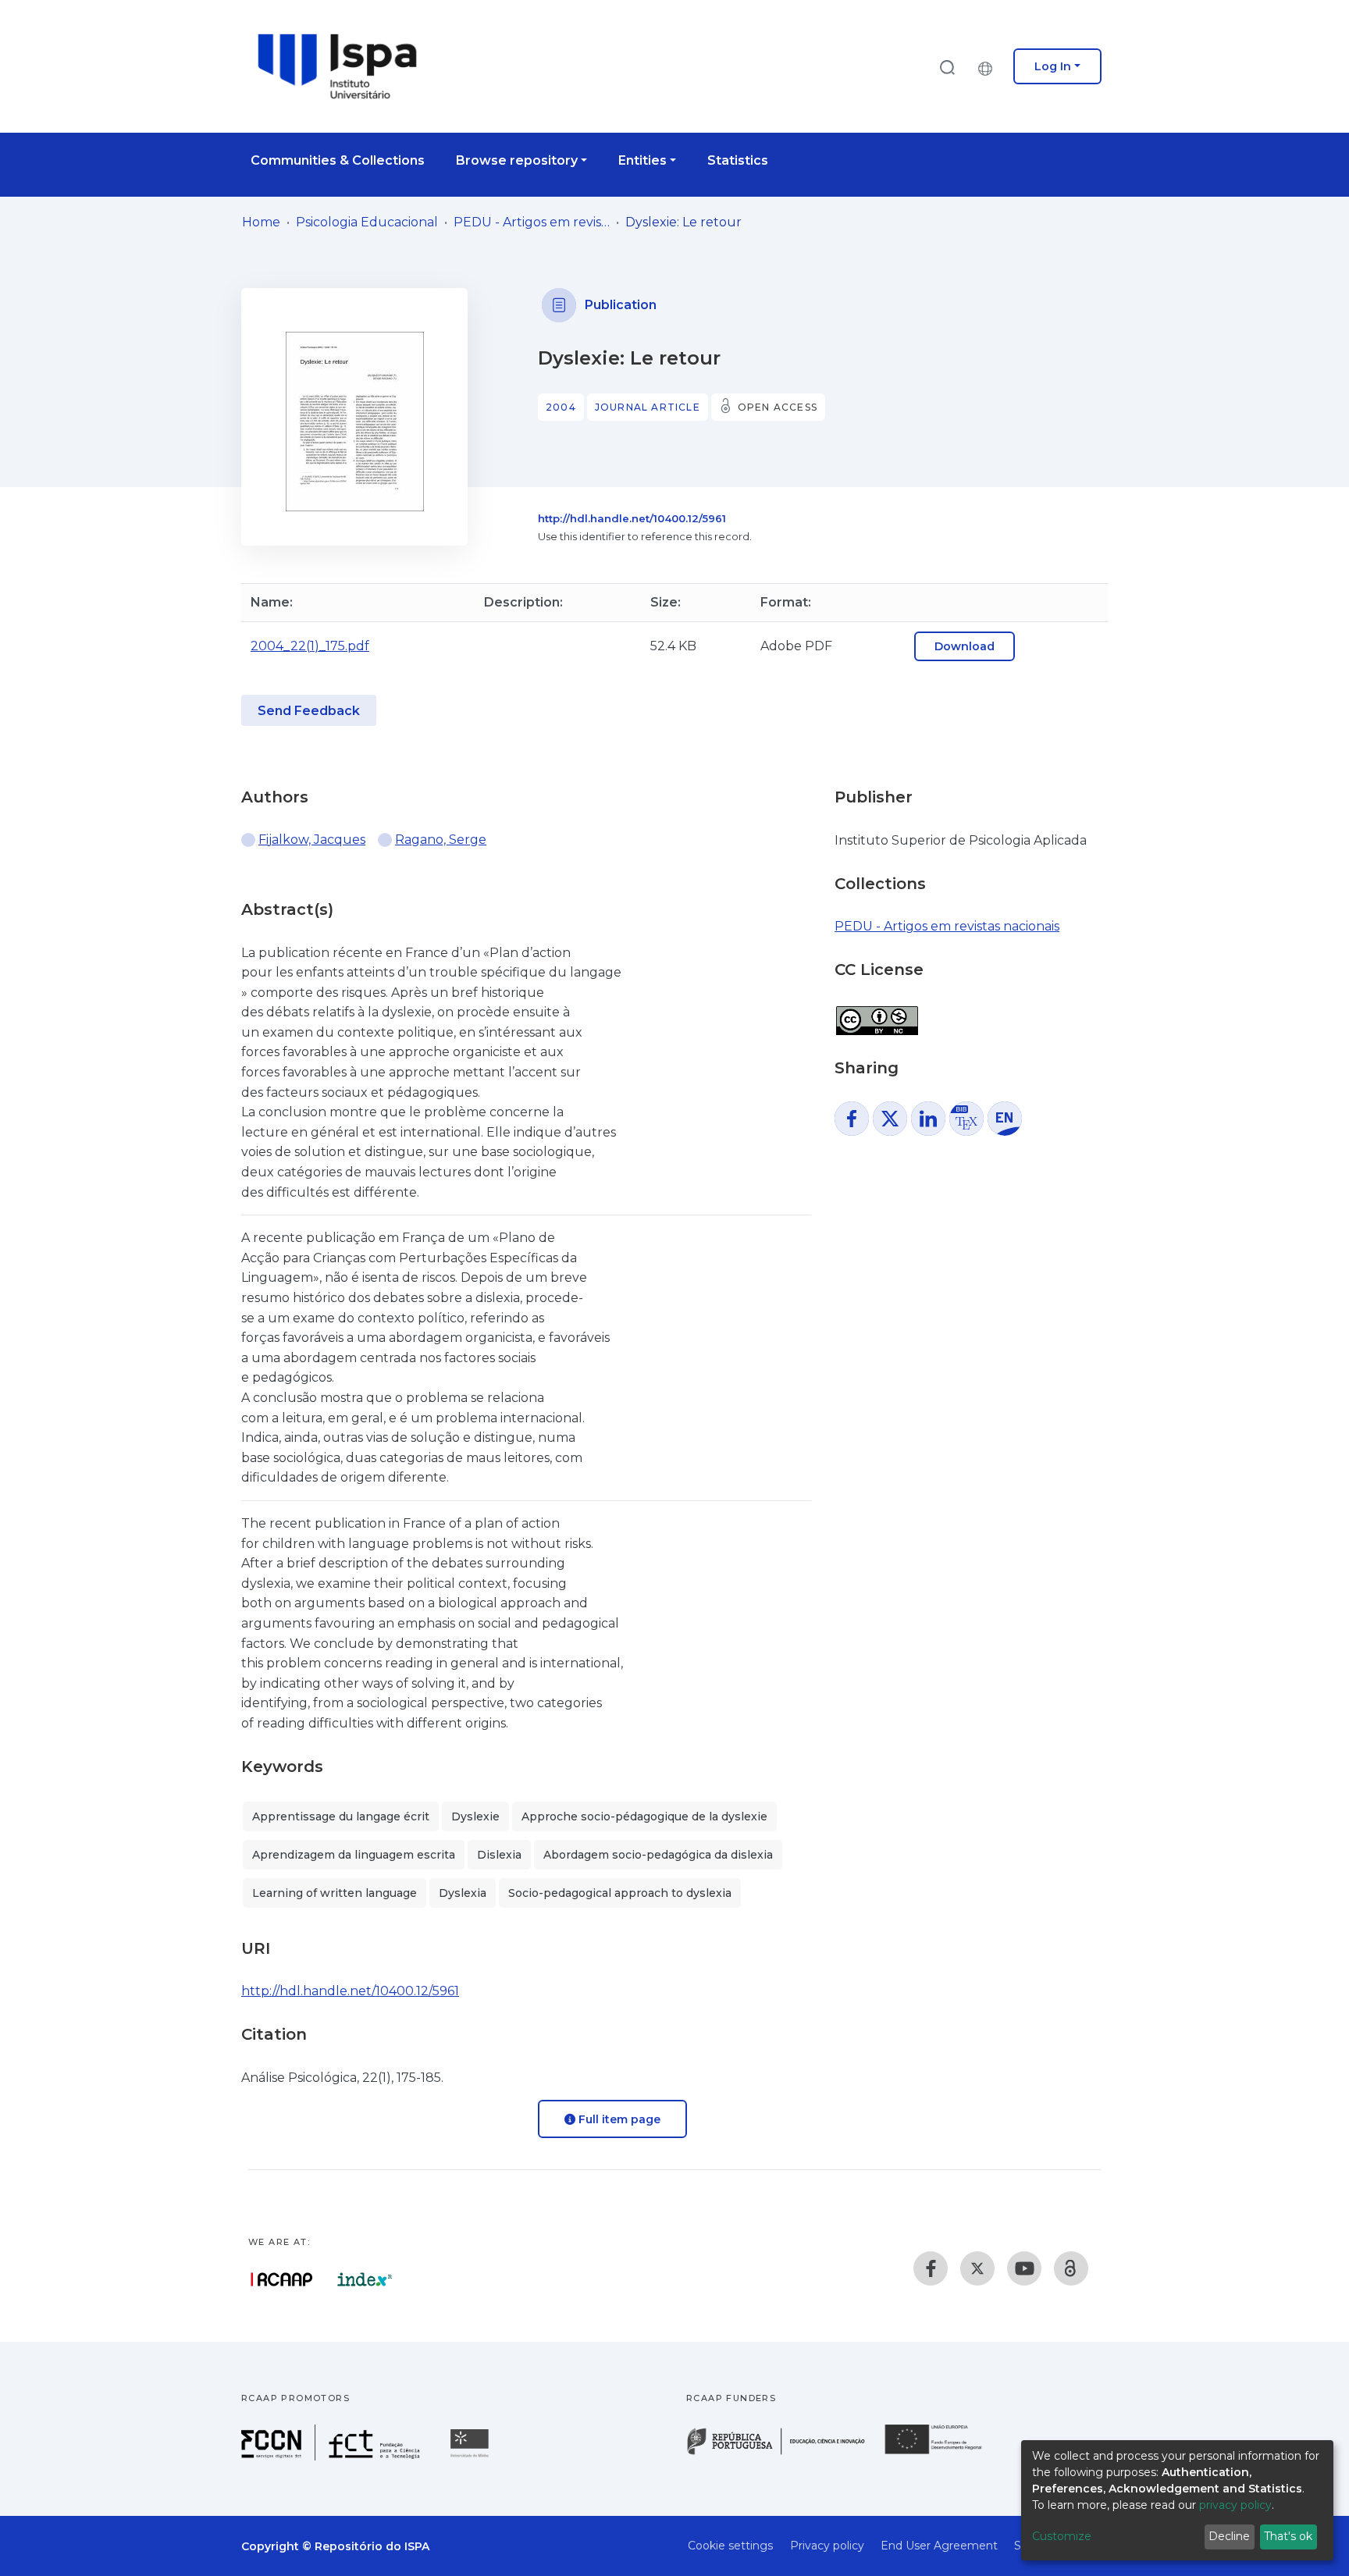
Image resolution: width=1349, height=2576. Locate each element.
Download (965, 646)
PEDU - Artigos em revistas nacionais (532, 222)
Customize (1062, 2536)
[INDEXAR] (365, 2279)
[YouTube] (1024, 2268)
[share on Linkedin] (928, 1119)
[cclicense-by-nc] (876, 1012)
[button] (989, 66)
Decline (1229, 2536)
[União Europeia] (942, 2453)
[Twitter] (977, 2268)
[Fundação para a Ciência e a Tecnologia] (333, 2456)
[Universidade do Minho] (472, 2456)
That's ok (1288, 2536)
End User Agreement (939, 2546)
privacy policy (1235, 2505)
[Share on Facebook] (852, 1119)
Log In (1053, 66)
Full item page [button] (618, 2119)
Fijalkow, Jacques (312, 840)
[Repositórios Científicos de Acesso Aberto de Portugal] (282, 2279)
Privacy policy (827, 2546)
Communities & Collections (338, 160)
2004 (561, 407)
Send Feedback (309, 711)
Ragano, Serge (441, 840)
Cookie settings (730, 2546)
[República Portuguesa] (784, 2453)
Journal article (648, 407)
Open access (778, 407)
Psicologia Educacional (367, 222)
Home (261, 222)
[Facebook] (931, 2268)
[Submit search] (947, 67)
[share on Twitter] (890, 1119)
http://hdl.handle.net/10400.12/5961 (632, 518)
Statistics (738, 160)
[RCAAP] (1071, 2268)
